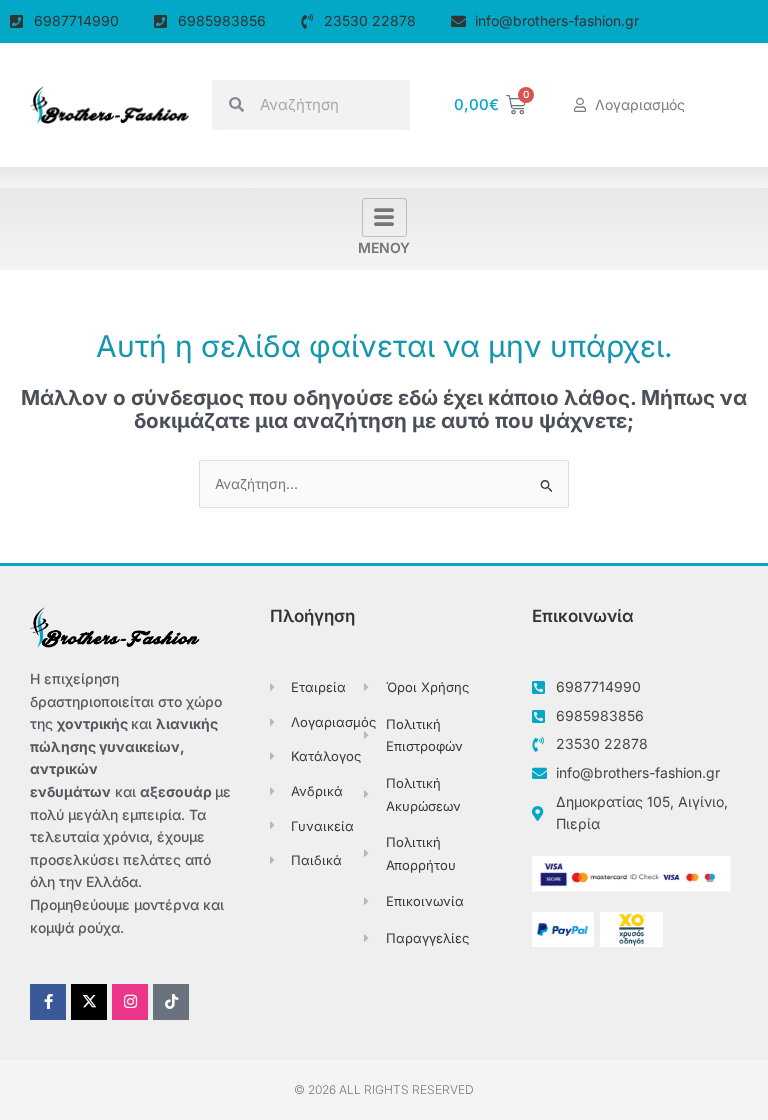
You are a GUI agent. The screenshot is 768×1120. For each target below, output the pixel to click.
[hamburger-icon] (384, 218)
